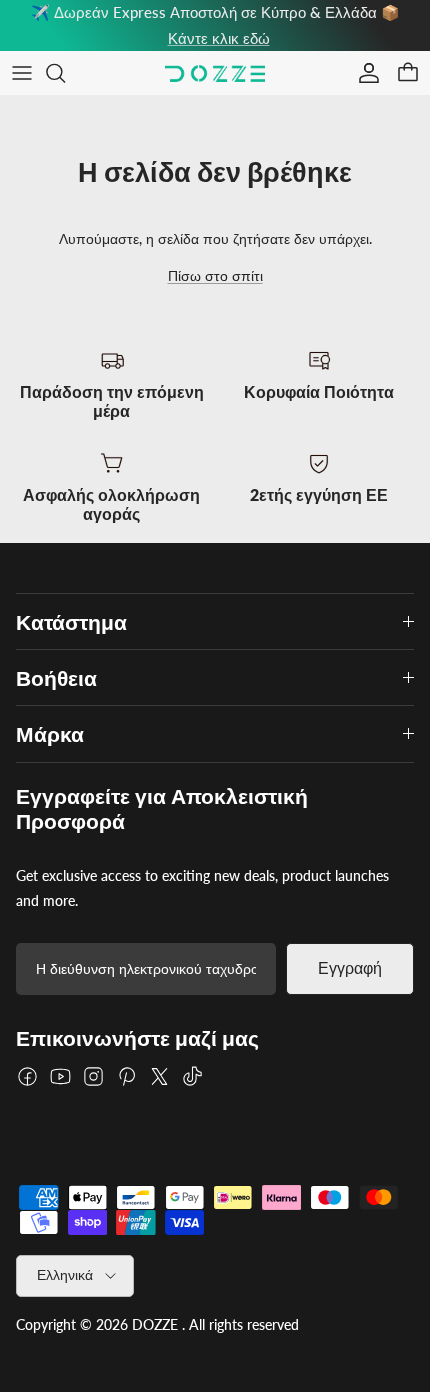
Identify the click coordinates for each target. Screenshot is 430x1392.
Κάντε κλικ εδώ (219, 38)
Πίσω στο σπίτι (215, 275)
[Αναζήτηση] (66, 73)
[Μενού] (22, 73)
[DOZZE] (215, 73)
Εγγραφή (350, 968)
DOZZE (155, 1324)
